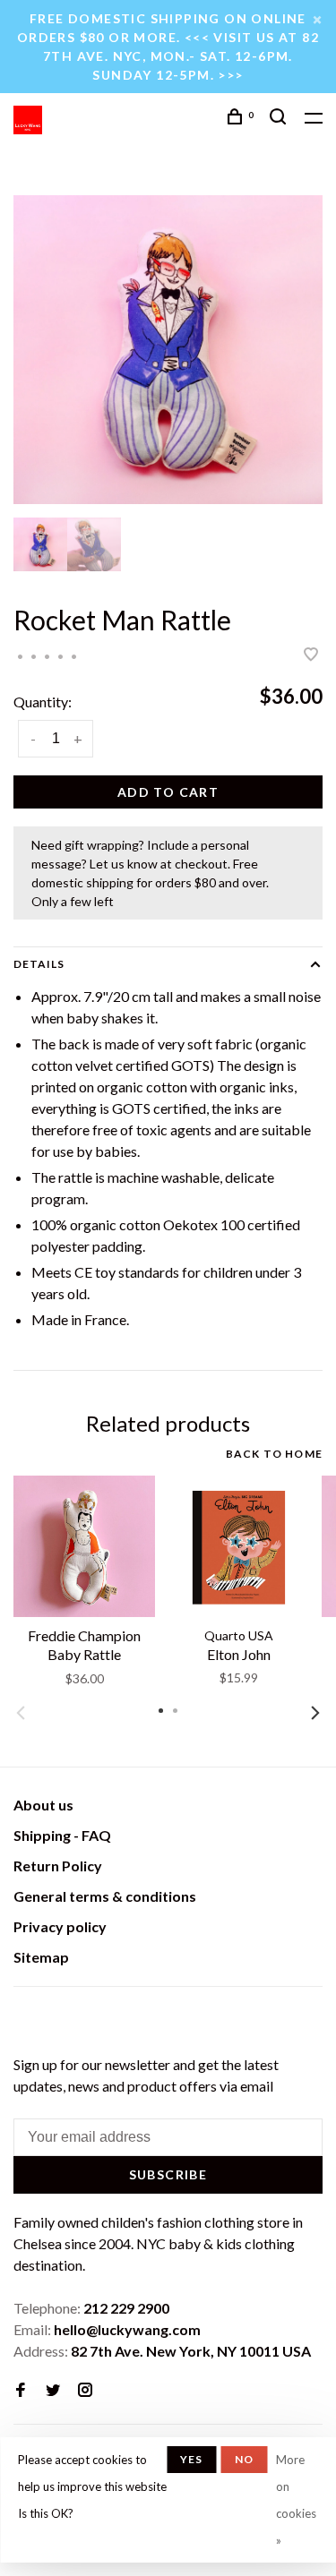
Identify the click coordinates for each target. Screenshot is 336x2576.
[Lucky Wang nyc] (25, 2018)
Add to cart (168, 792)
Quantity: (43, 702)
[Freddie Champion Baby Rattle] (84, 1546)
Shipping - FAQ (62, 1835)
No (244, 2459)
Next (315, 1713)
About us (43, 1805)
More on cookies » (296, 2500)
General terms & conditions (105, 1896)
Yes (192, 2459)
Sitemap (41, 1957)
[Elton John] (238, 1546)
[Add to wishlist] (311, 655)
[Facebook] (21, 2390)
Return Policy (58, 1866)
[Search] (280, 119)
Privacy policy (60, 1926)
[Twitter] (53, 2390)
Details (39, 964)
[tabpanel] (168, 350)
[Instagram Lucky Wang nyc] (85, 2390)
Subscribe (168, 2174)
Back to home (274, 1454)
